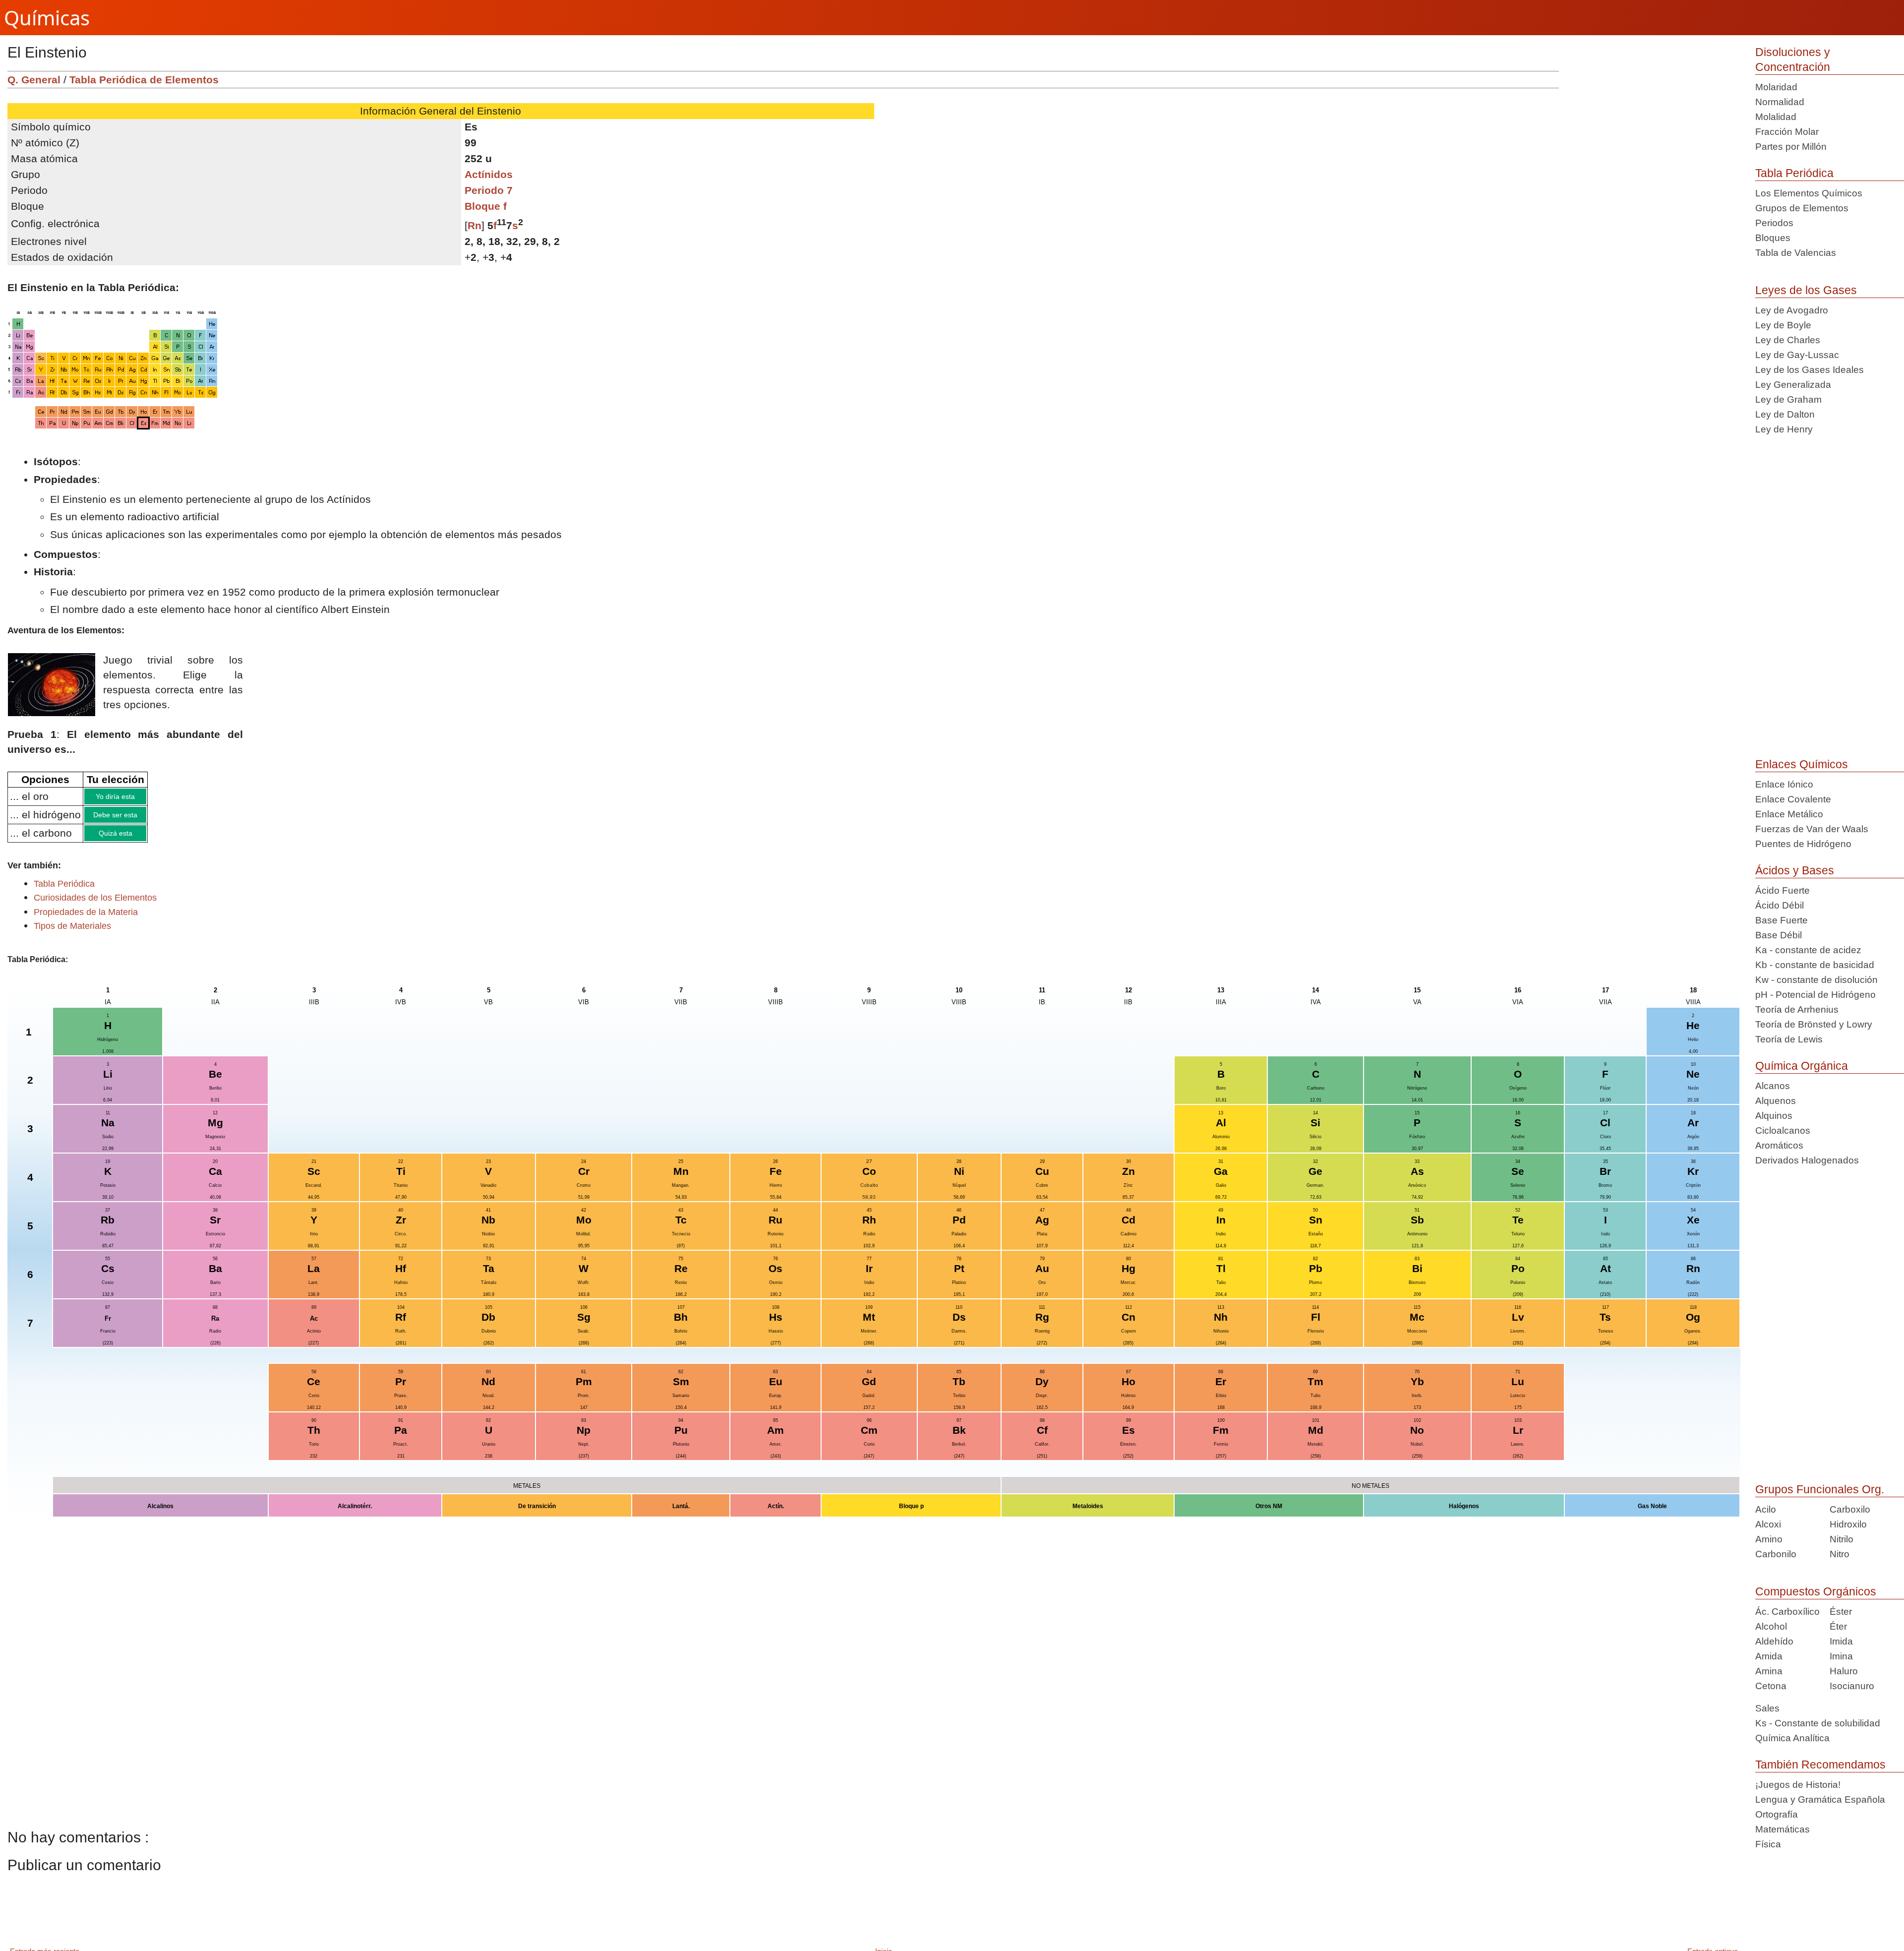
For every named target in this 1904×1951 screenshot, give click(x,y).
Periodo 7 (489, 190)
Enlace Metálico (1789, 814)
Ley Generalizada (1793, 385)
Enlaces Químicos (1802, 764)
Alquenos (1776, 1101)
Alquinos (1774, 1116)
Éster (1841, 1612)
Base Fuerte (1782, 920)
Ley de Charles (1788, 340)
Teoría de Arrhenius (1797, 1009)
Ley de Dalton (1785, 414)
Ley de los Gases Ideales (1810, 370)
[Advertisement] (1653, 140)
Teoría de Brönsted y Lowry (1814, 1024)
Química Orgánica (1802, 1066)
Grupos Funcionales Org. (1820, 1489)
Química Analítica (1792, 1738)
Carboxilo (1850, 1509)
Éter (1838, 1626)
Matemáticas (1783, 1829)
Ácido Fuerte (1783, 890)
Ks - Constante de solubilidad (1818, 1723)
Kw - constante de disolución (1816, 980)
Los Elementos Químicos (1809, 193)
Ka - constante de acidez (1808, 950)
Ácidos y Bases (1795, 870)
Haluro (1844, 1671)
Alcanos (1773, 1086)
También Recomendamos (1820, 1765)
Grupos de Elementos (1802, 208)
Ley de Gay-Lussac (1797, 355)
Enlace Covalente (1793, 799)
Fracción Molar (1787, 132)
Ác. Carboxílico (1787, 1612)
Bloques (1773, 238)
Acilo (1766, 1509)
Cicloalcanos (1783, 1130)
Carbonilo (1776, 1554)
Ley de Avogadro (1792, 310)
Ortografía (1777, 1814)
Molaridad (1776, 87)
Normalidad (1780, 102)
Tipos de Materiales (72, 933)
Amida (1769, 1656)
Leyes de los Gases (1806, 290)
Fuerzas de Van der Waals (1812, 829)
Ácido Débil (1780, 905)
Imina (1841, 1656)
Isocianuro (1852, 1686)
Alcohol (1771, 1626)
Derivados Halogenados (1807, 1160)
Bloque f (486, 206)
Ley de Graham (1788, 399)
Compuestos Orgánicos (1816, 1591)
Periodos (1774, 223)
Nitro (1840, 1554)
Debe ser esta (140, 818)
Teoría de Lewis (1789, 1039)
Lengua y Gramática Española (1820, 1799)
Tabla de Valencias (1796, 253)
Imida (1841, 1641)
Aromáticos (1779, 1145)
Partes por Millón (1791, 147)
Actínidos (489, 174)
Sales (1767, 1708)
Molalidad (1776, 117)
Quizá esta (140, 839)
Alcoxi (1768, 1524)
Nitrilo (1842, 1539)
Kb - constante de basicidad (1815, 965)
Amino (1769, 1539)
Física (1768, 1844)
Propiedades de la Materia (86, 919)
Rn (475, 225)
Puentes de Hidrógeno (1803, 844)
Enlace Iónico (1784, 784)
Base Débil (1779, 935)
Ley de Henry (1784, 429)
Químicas (47, 18)
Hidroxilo (1848, 1524)
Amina (1769, 1671)
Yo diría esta (140, 797)
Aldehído (1774, 1641)
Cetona (1771, 1686)
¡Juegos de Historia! (1798, 1785)
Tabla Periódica (1794, 173)
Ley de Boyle (1783, 325)
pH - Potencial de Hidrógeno (1815, 995)
